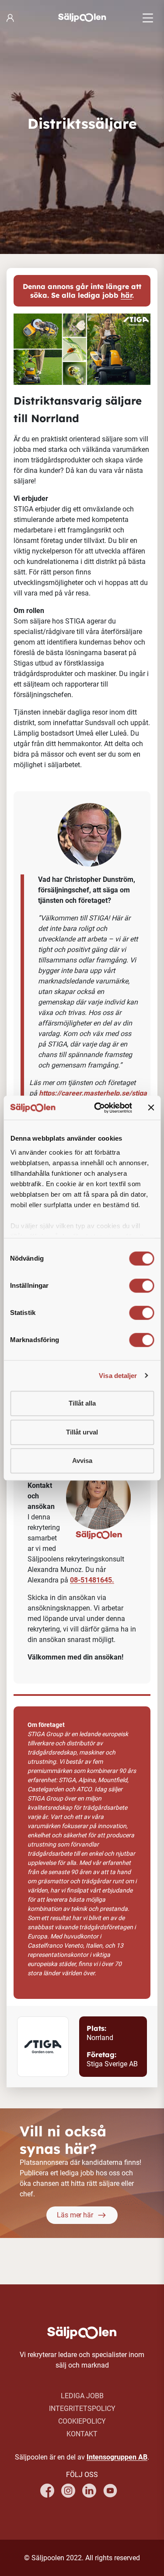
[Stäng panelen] (151, 1108)
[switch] (141, 1286)
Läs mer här (75, 2215)
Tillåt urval (82, 1432)
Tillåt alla (82, 1403)
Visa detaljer (118, 1376)
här (126, 295)
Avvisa (82, 1461)
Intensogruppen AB (117, 2457)
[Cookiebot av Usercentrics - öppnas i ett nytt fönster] (98, 1108)
